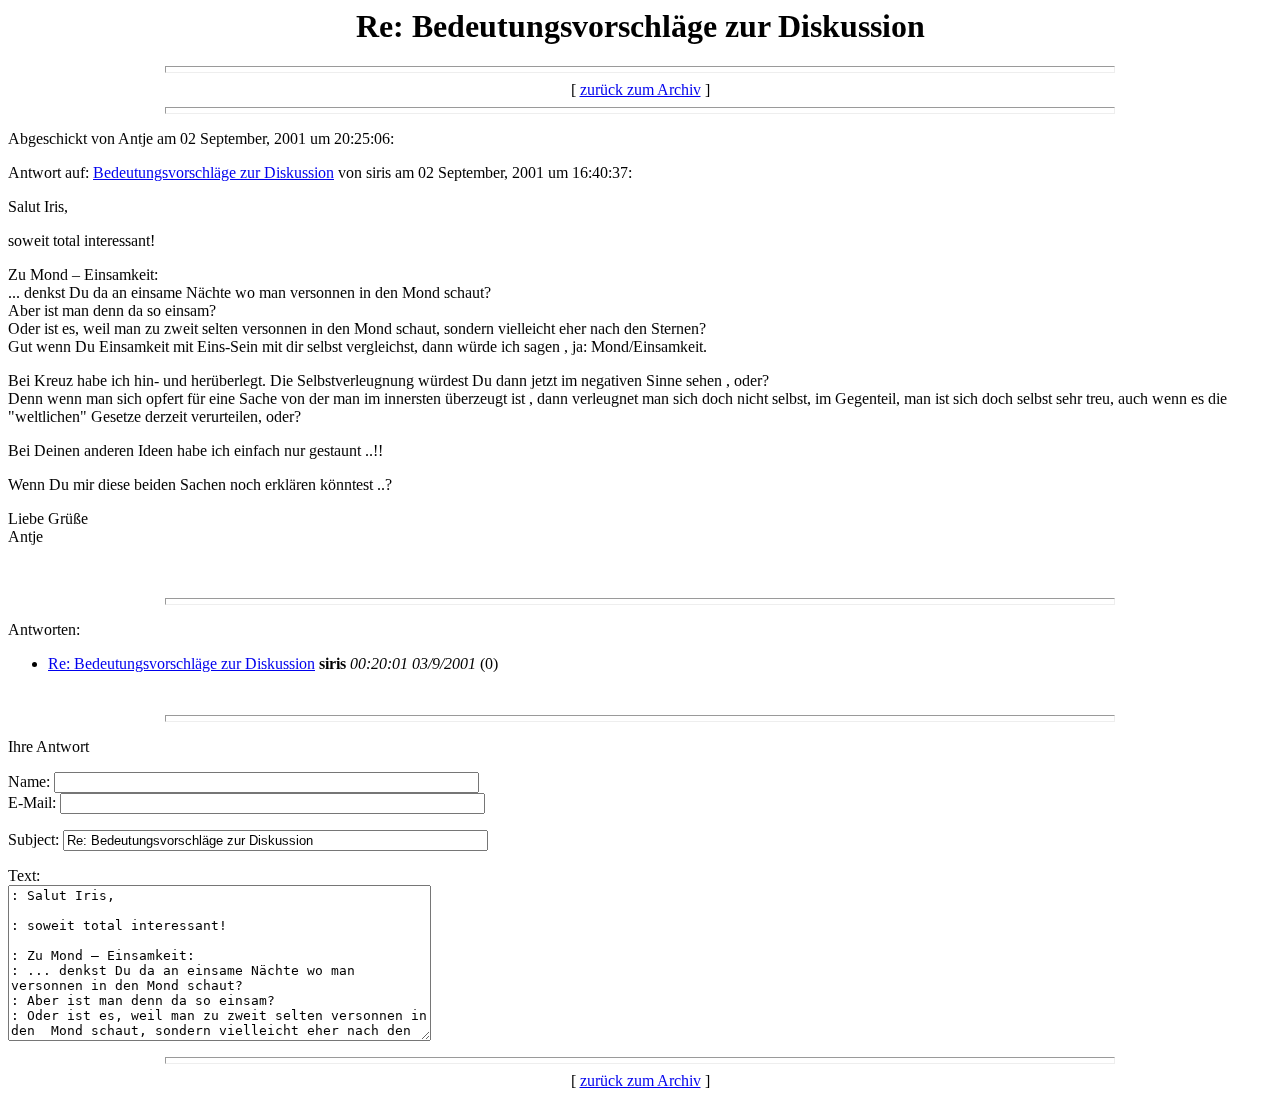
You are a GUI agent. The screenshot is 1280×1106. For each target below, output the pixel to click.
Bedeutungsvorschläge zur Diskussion (213, 172)
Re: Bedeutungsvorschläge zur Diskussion (181, 663)
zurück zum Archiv (640, 89)
